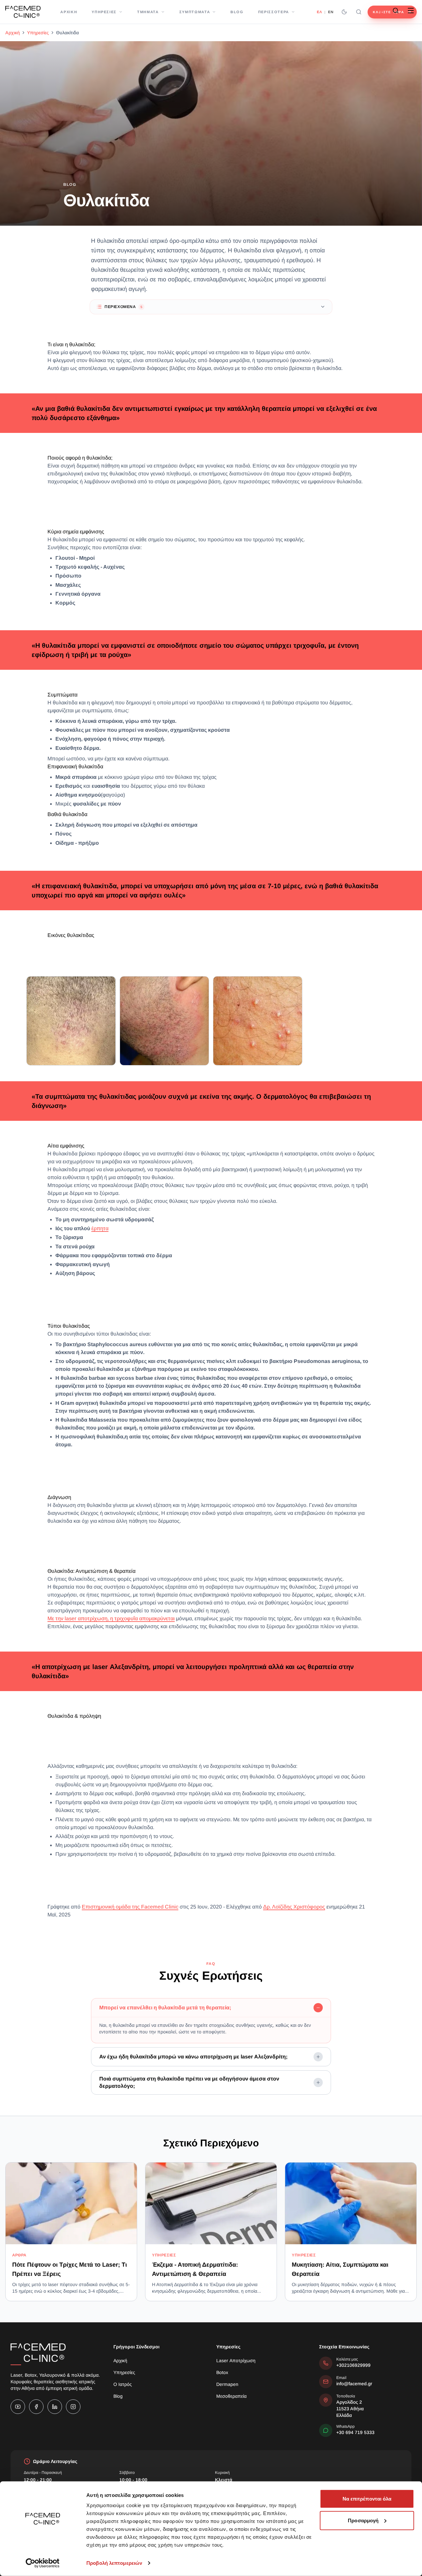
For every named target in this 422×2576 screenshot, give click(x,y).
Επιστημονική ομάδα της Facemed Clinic (130, 1907)
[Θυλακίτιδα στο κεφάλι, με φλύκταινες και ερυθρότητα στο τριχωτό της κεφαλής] (71, 1021)
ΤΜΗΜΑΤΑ (148, 12)
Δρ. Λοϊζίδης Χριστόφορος (294, 1907)
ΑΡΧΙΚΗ (69, 12)
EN (331, 12)
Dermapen (227, 2384)
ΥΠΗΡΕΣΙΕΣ (104, 12)
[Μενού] (411, 11)
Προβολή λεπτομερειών (114, 2563)
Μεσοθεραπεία (231, 2396)
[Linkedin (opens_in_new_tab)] (55, 2407)
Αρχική (13, 33)
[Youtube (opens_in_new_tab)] (18, 2407)
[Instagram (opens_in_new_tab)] (73, 2407)
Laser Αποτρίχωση (236, 2361)
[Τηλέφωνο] (380, 11)
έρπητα (100, 1228)
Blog (118, 2396)
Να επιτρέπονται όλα (367, 2499)
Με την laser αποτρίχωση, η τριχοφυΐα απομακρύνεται (111, 1618)
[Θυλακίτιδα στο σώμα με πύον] (258, 1021)
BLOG (237, 12)
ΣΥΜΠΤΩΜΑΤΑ (195, 12)
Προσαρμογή (363, 2520)
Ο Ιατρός (123, 2384)
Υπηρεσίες (38, 33)
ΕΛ (319, 12)
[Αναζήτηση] (359, 12)
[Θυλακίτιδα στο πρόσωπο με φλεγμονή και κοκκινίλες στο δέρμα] (164, 1021)
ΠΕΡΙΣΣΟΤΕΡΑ (274, 12)
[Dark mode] (344, 12)
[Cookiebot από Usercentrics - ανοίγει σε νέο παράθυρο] (43, 2563)
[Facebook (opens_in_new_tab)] (36, 2407)
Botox (222, 2372)
